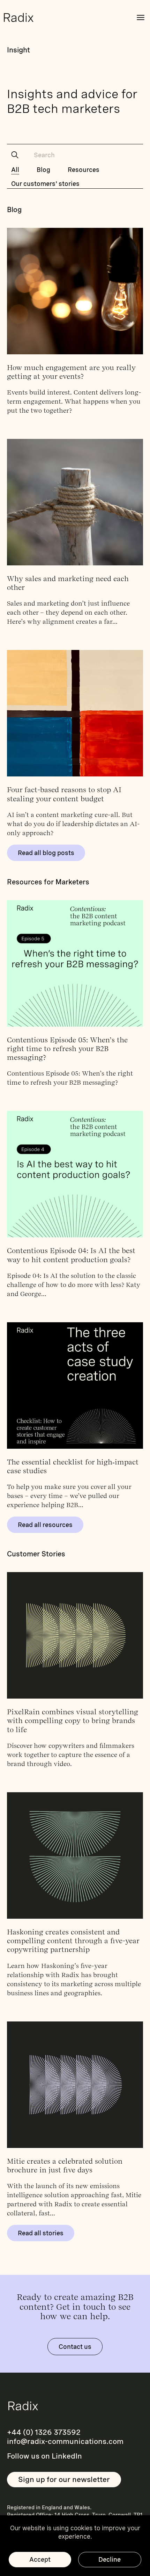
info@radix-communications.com (65, 2441)
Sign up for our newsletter (64, 2479)
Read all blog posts (46, 853)
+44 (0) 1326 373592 (44, 2432)
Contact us (75, 2347)
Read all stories (41, 2233)
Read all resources (45, 1525)
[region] (75, 2546)
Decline (110, 2559)
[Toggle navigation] (141, 17)
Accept (40, 2559)
